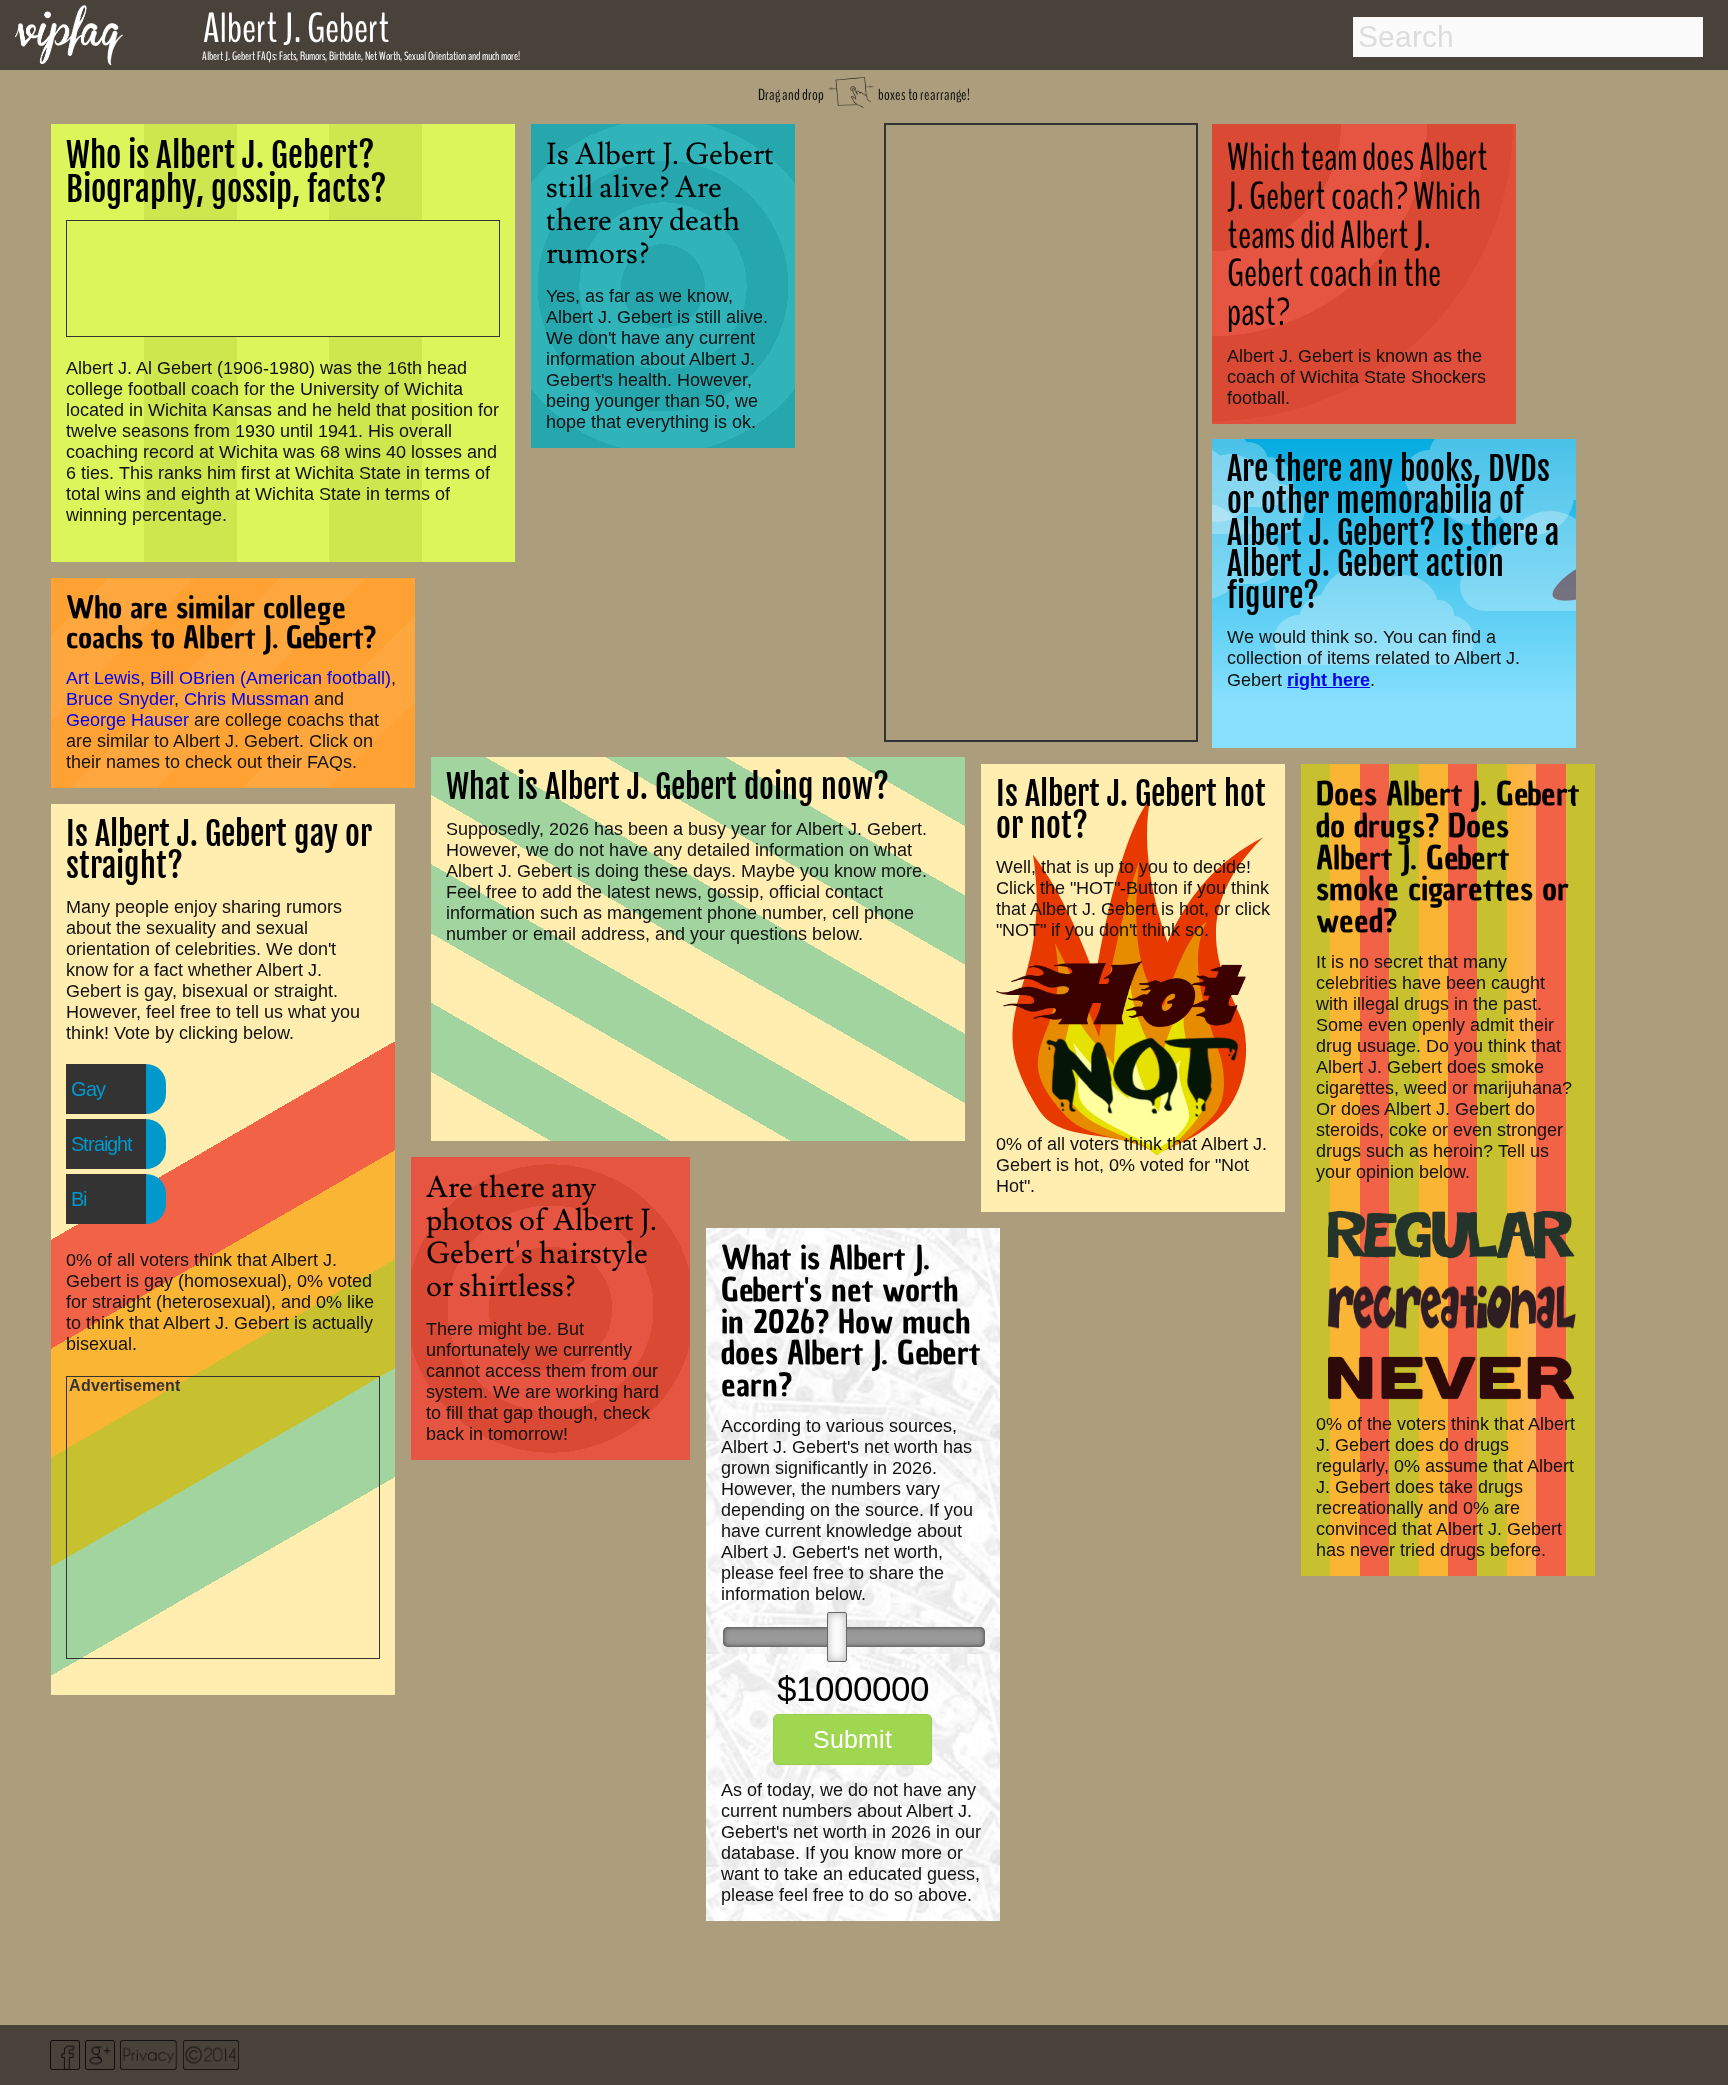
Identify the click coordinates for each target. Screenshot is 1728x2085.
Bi (78, 1199)
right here (1328, 679)
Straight (101, 1144)
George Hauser (127, 720)
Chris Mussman (246, 699)
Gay (88, 1089)
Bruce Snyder (120, 699)
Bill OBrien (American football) (270, 678)
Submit (852, 1739)
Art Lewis (103, 678)
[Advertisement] (1041, 430)
